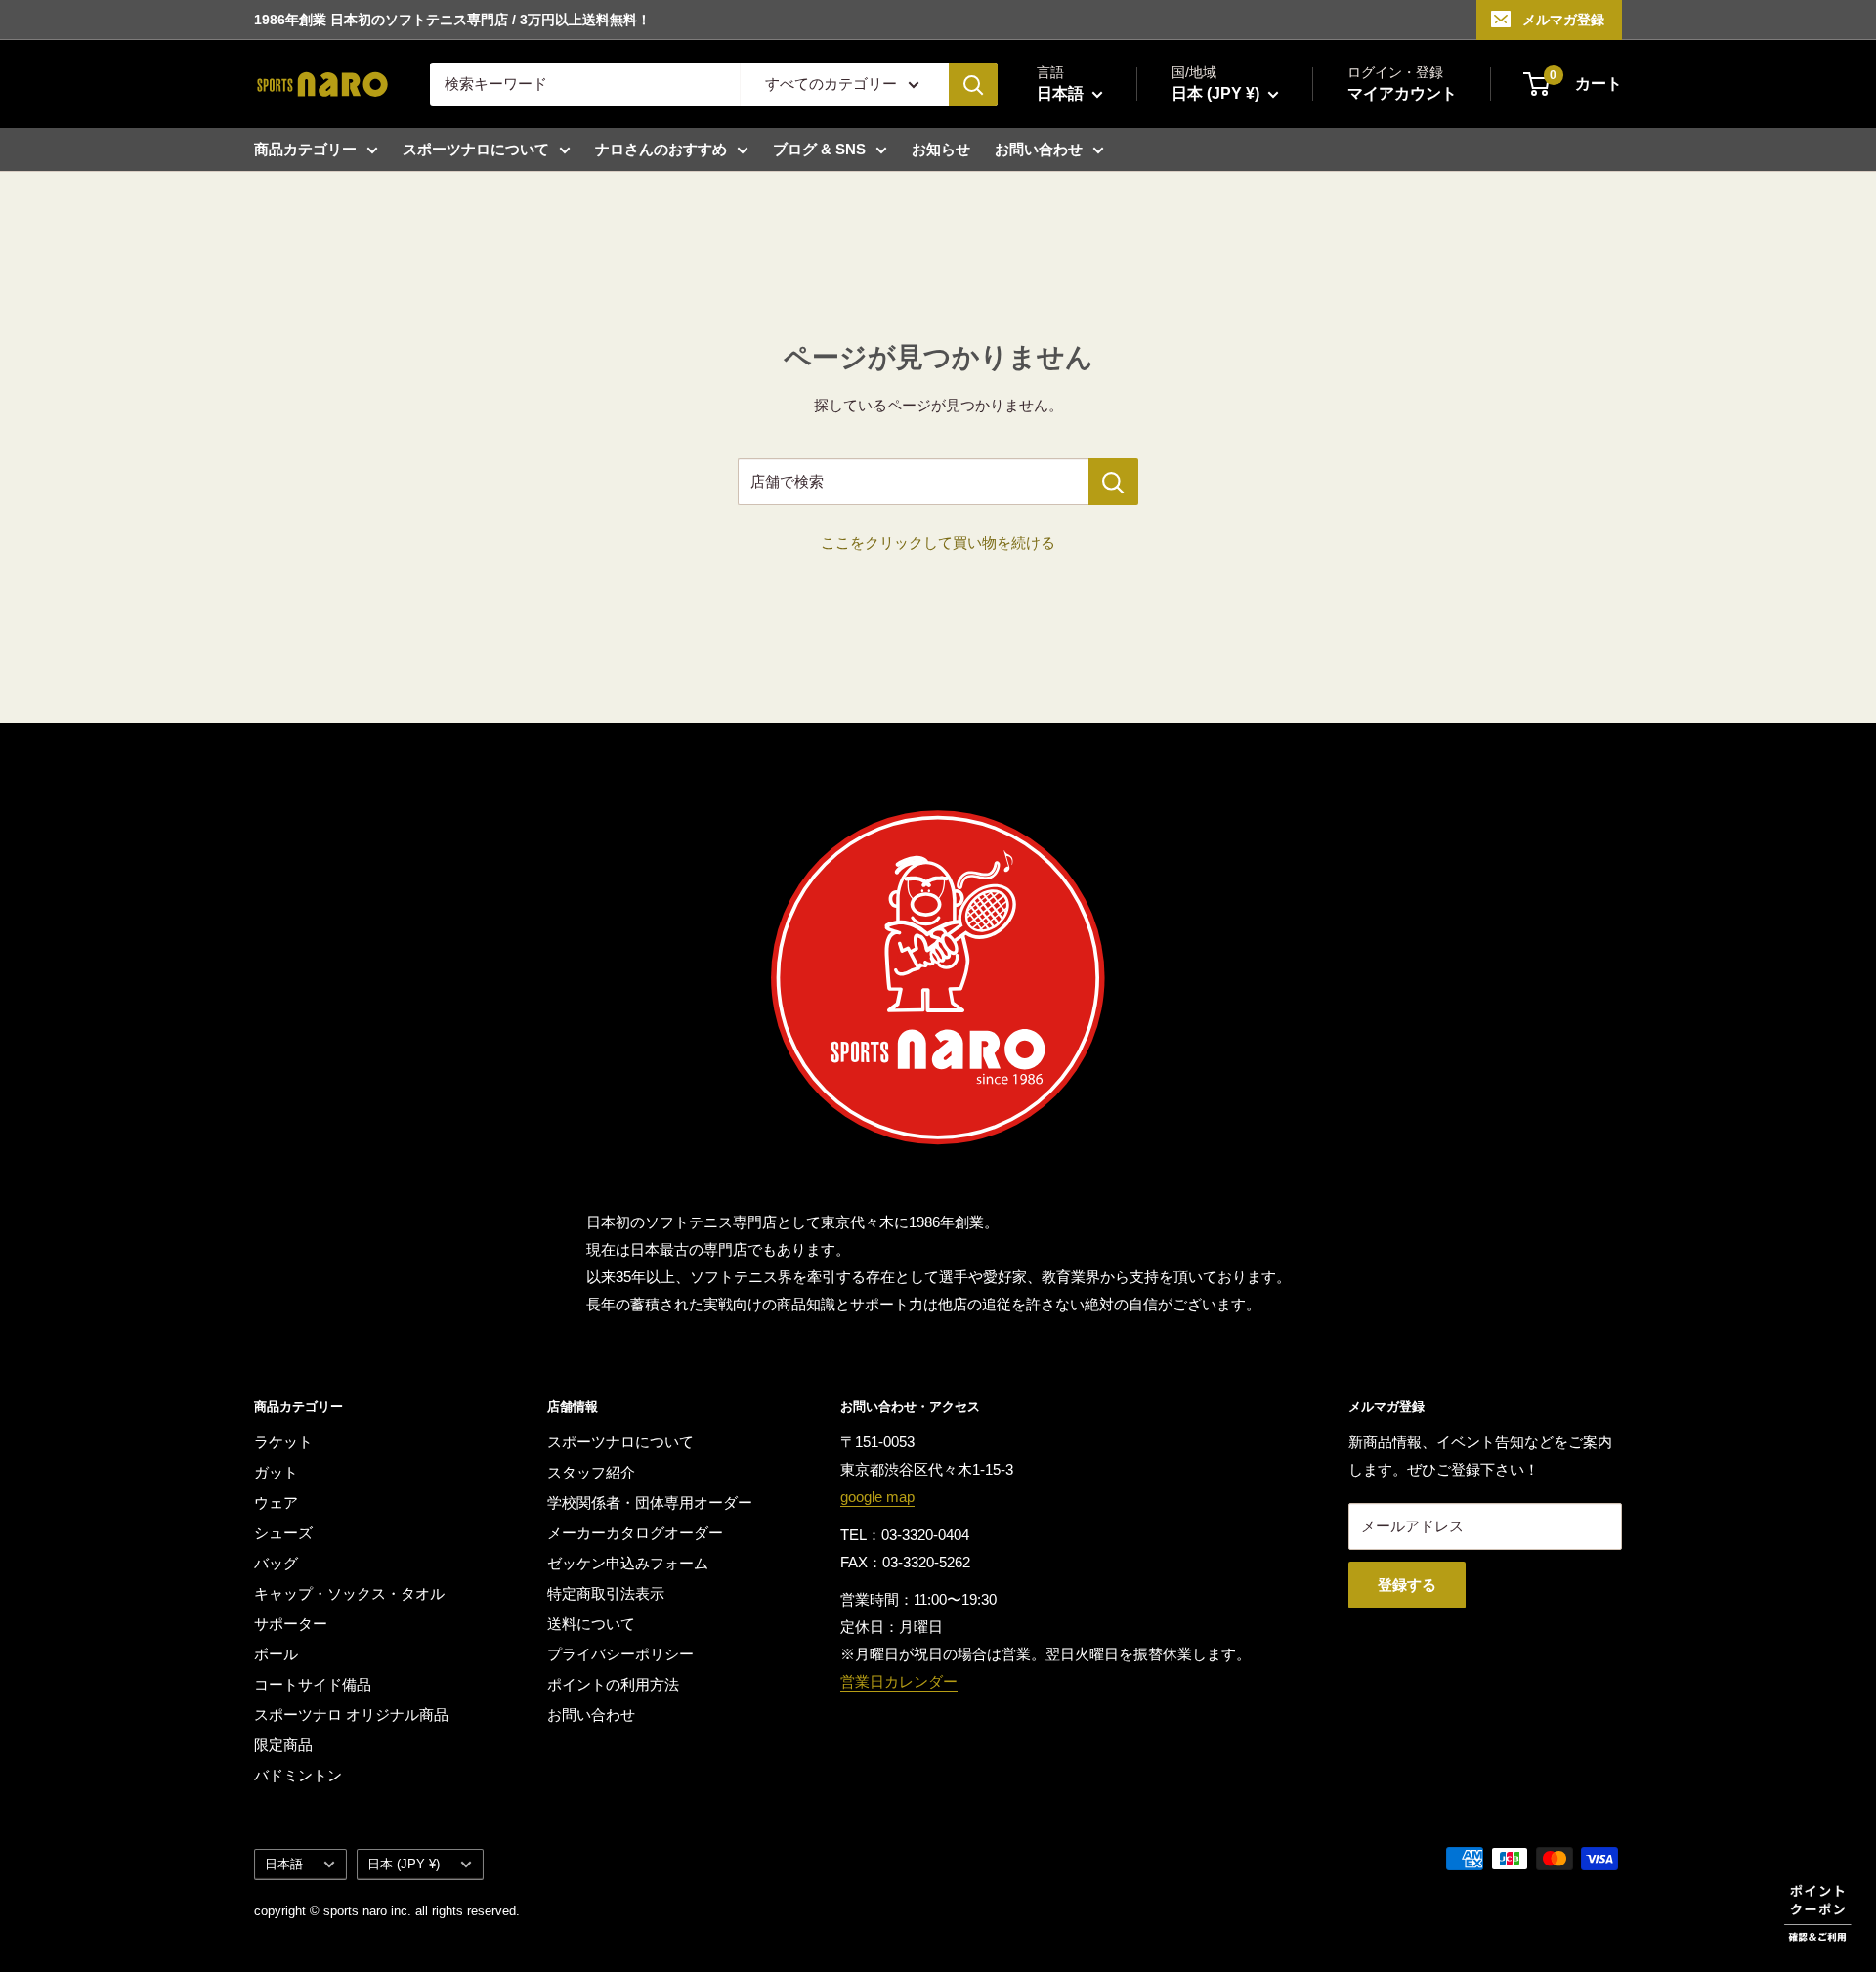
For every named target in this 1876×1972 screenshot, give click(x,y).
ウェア (276, 1502)
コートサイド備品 (313, 1684)
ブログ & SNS (819, 149)
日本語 (284, 1864)
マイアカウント (1402, 93)
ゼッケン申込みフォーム (628, 1563)
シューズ (283, 1533)
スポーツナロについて (476, 149)
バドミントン (298, 1775)
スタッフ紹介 (591, 1472)
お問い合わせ (1039, 149)
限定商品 (283, 1745)
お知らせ (941, 149)
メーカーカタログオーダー (635, 1533)
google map (877, 1497)
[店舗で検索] (1113, 482)
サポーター (291, 1624)
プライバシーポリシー (620, 1654)
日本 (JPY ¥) (404, 1864)
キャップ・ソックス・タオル (349, 1593)
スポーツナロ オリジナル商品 (351, 1715)
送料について (591, 1624)
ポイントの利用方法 (613, 1684)
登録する (1407, 1585)
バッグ (276, 1563)
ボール (276, 1654)
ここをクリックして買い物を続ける (938, 543)
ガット (276, 1472)
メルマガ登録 (1563, 20)
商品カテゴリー (305, 149)
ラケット (283, 1442)
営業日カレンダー (899, 1681)
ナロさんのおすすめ (661, 149)
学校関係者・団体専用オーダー (650, 1502)
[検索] (973, 84)
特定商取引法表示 (606, 1593)
